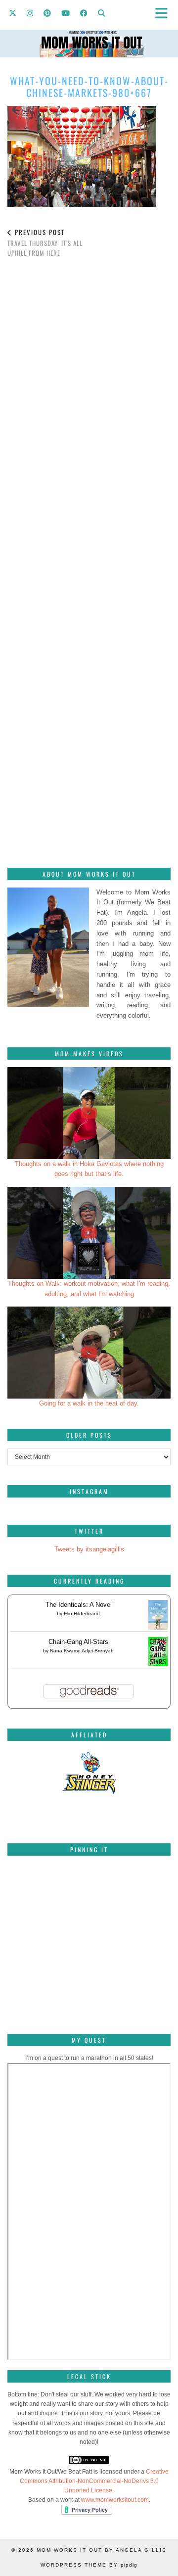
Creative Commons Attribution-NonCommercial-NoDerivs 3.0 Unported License (94, 2481)
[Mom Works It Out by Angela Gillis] (89, 29)
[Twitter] (13, 12)
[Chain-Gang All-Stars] (158, 1664)
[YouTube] (66, 12)
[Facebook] (84, 12)
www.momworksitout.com (115, 2500)
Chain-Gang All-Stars (78, 1642)
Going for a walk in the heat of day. (89, 1403)
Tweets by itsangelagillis (89, 1549)
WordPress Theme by (89, 2565)
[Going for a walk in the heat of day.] (89, 1353)
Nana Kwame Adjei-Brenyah (82, 1651)
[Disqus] (89, 404)
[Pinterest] (47, 12)
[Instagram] (30, 12)
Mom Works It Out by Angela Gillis (102, 2550)
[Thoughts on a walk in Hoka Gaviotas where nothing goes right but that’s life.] (89, 1113)
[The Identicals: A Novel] (158, 1629)
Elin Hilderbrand (82, 1614)
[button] (165, 13)
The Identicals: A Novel (79, 1605)
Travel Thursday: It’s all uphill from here (45, 242)
